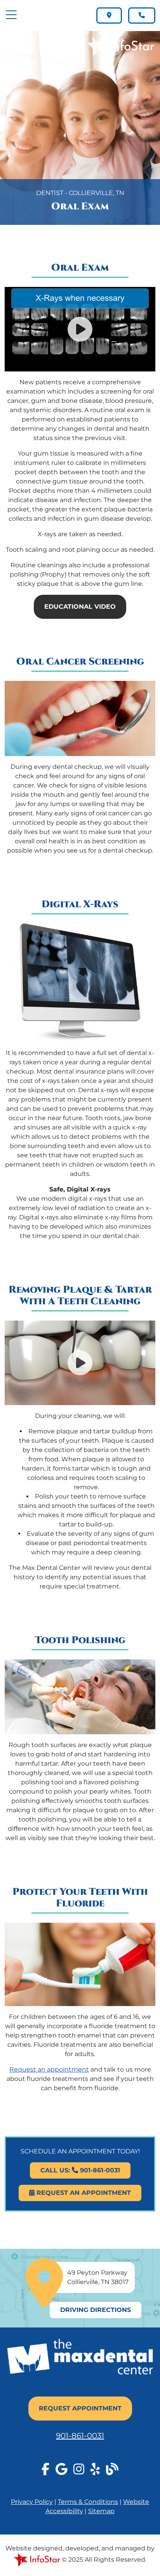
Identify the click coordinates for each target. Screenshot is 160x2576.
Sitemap (101, 2511)
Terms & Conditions (88, 2502)
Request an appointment (49, 2069)
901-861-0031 (80, 2436)
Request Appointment (80, 2408)
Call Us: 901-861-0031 (80, 2170)
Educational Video (80, 607)
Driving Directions (96, 2310)
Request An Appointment (83, 2193)
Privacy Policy (32, 2502)
